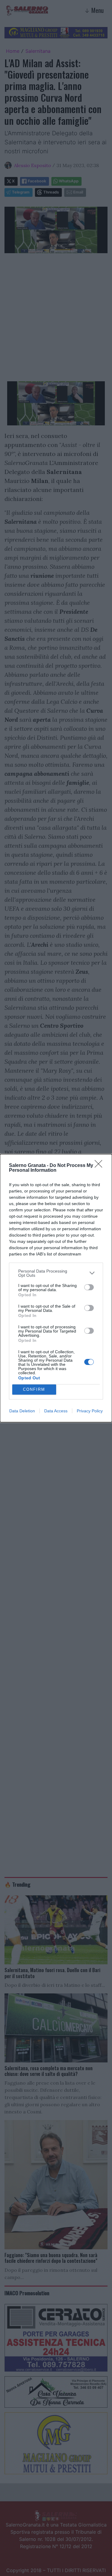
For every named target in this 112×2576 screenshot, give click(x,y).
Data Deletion (22, 1411)
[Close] (100, 1166)
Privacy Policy (90, 1411)
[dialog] (56, 1288)
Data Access (56, 1411)
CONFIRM (34, 1389)
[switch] (89, 1287)
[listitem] (56, 1273)
